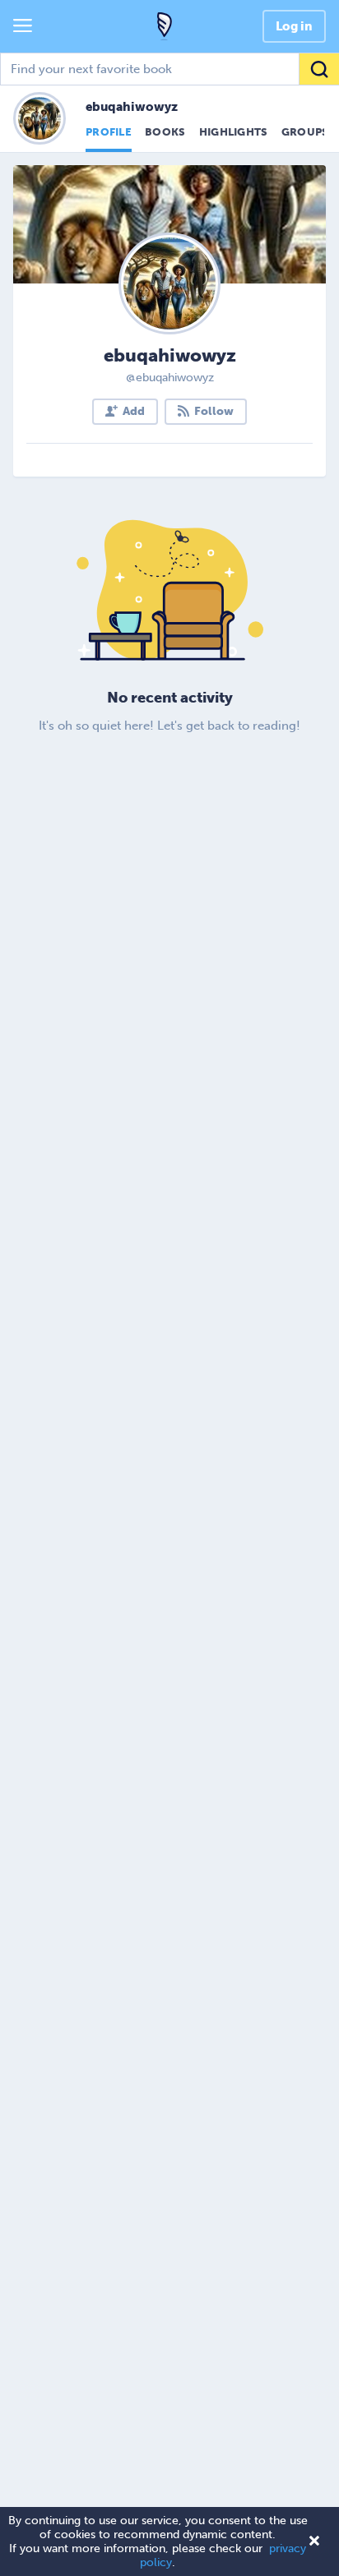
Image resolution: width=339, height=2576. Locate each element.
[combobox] (169, 69)
